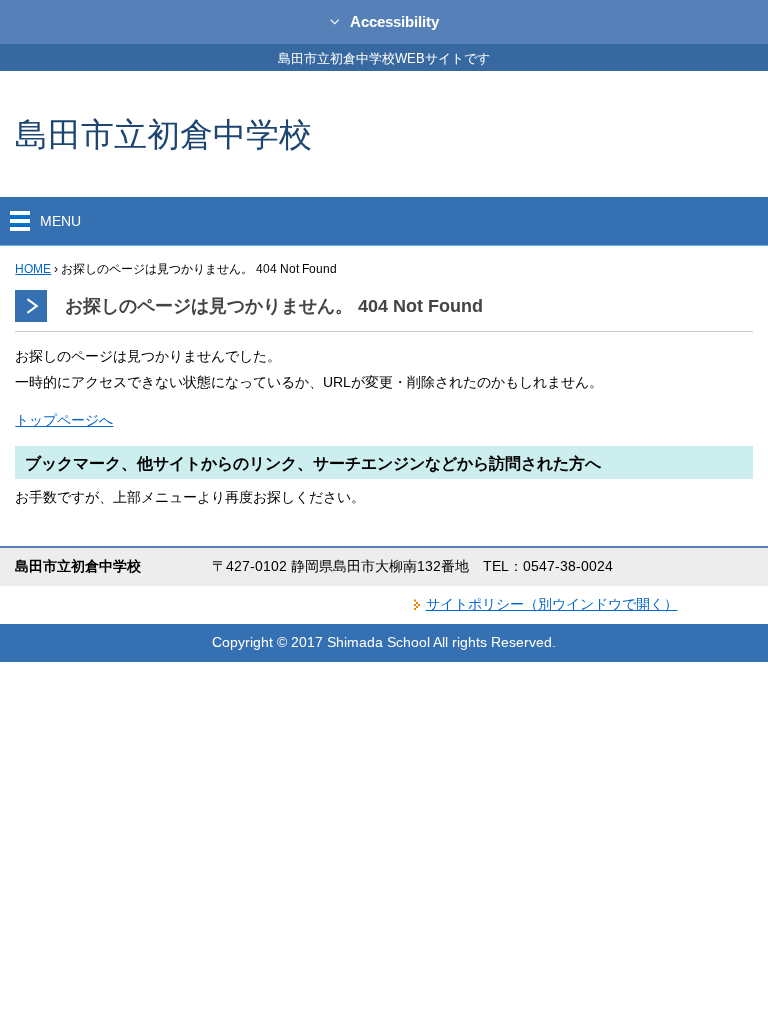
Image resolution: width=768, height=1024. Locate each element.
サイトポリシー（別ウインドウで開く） (552, 604)
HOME (33, 269)
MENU (60, 221)
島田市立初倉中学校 (163, 133)
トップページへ (64, 420)
